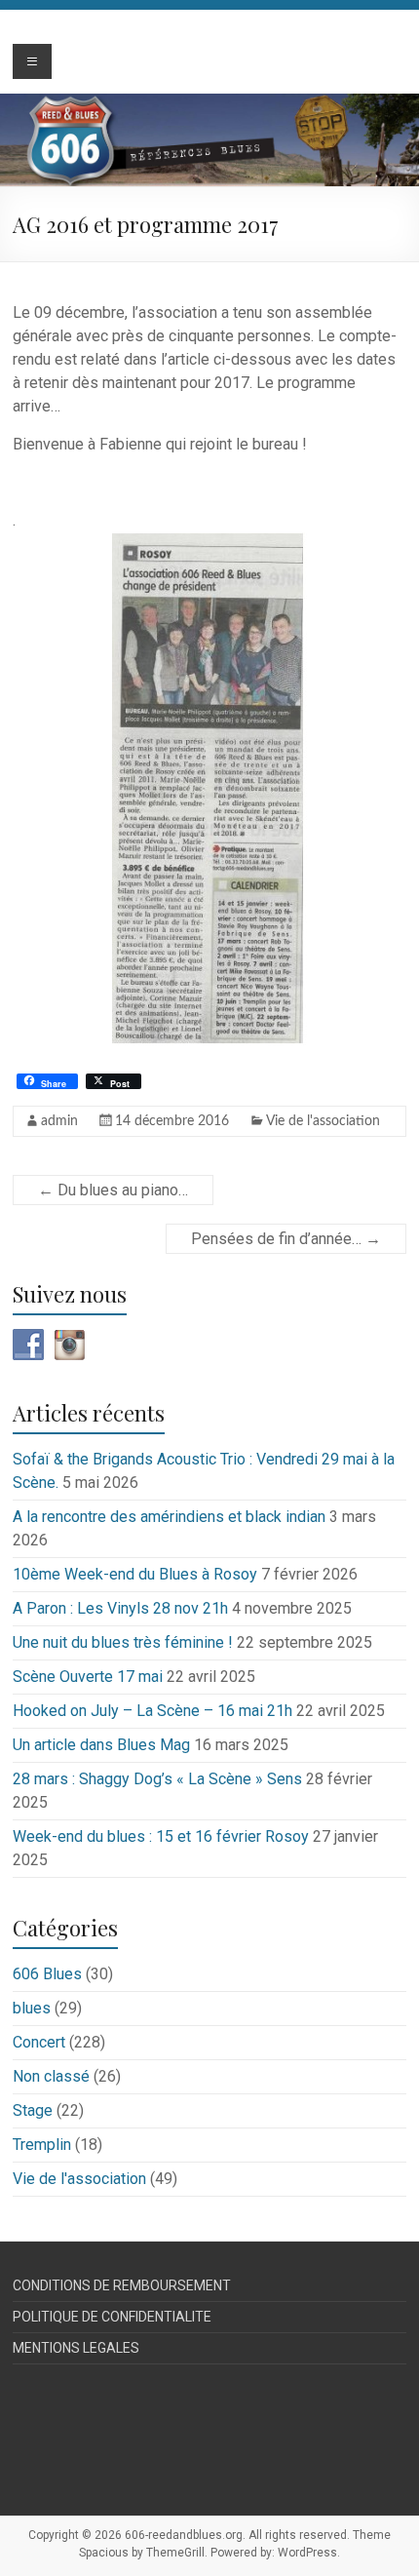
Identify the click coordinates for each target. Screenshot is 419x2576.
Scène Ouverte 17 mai (88, 1677)
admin (59, 1121)
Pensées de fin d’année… (286, 1239)
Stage (33, 2110)
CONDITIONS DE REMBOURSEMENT (122, 2285)
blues (32, 2008)
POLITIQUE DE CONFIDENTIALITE (112, 2317)
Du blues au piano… (113, 1190)
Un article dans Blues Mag (101, 1745)
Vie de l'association (323, 1121)
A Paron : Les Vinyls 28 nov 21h (120, 1608)
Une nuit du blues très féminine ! (123, 1642)
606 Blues (47, 1974)
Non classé (51, 2076)
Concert (39, 2042)
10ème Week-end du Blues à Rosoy (135, 1574)
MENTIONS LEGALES (76, 2348)
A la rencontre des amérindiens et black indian (169, 1517)
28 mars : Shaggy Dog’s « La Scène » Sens (157, 1779)
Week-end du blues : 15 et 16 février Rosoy (161, 1836)
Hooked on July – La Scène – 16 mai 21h (152, 1711)
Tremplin (42, 2145)
